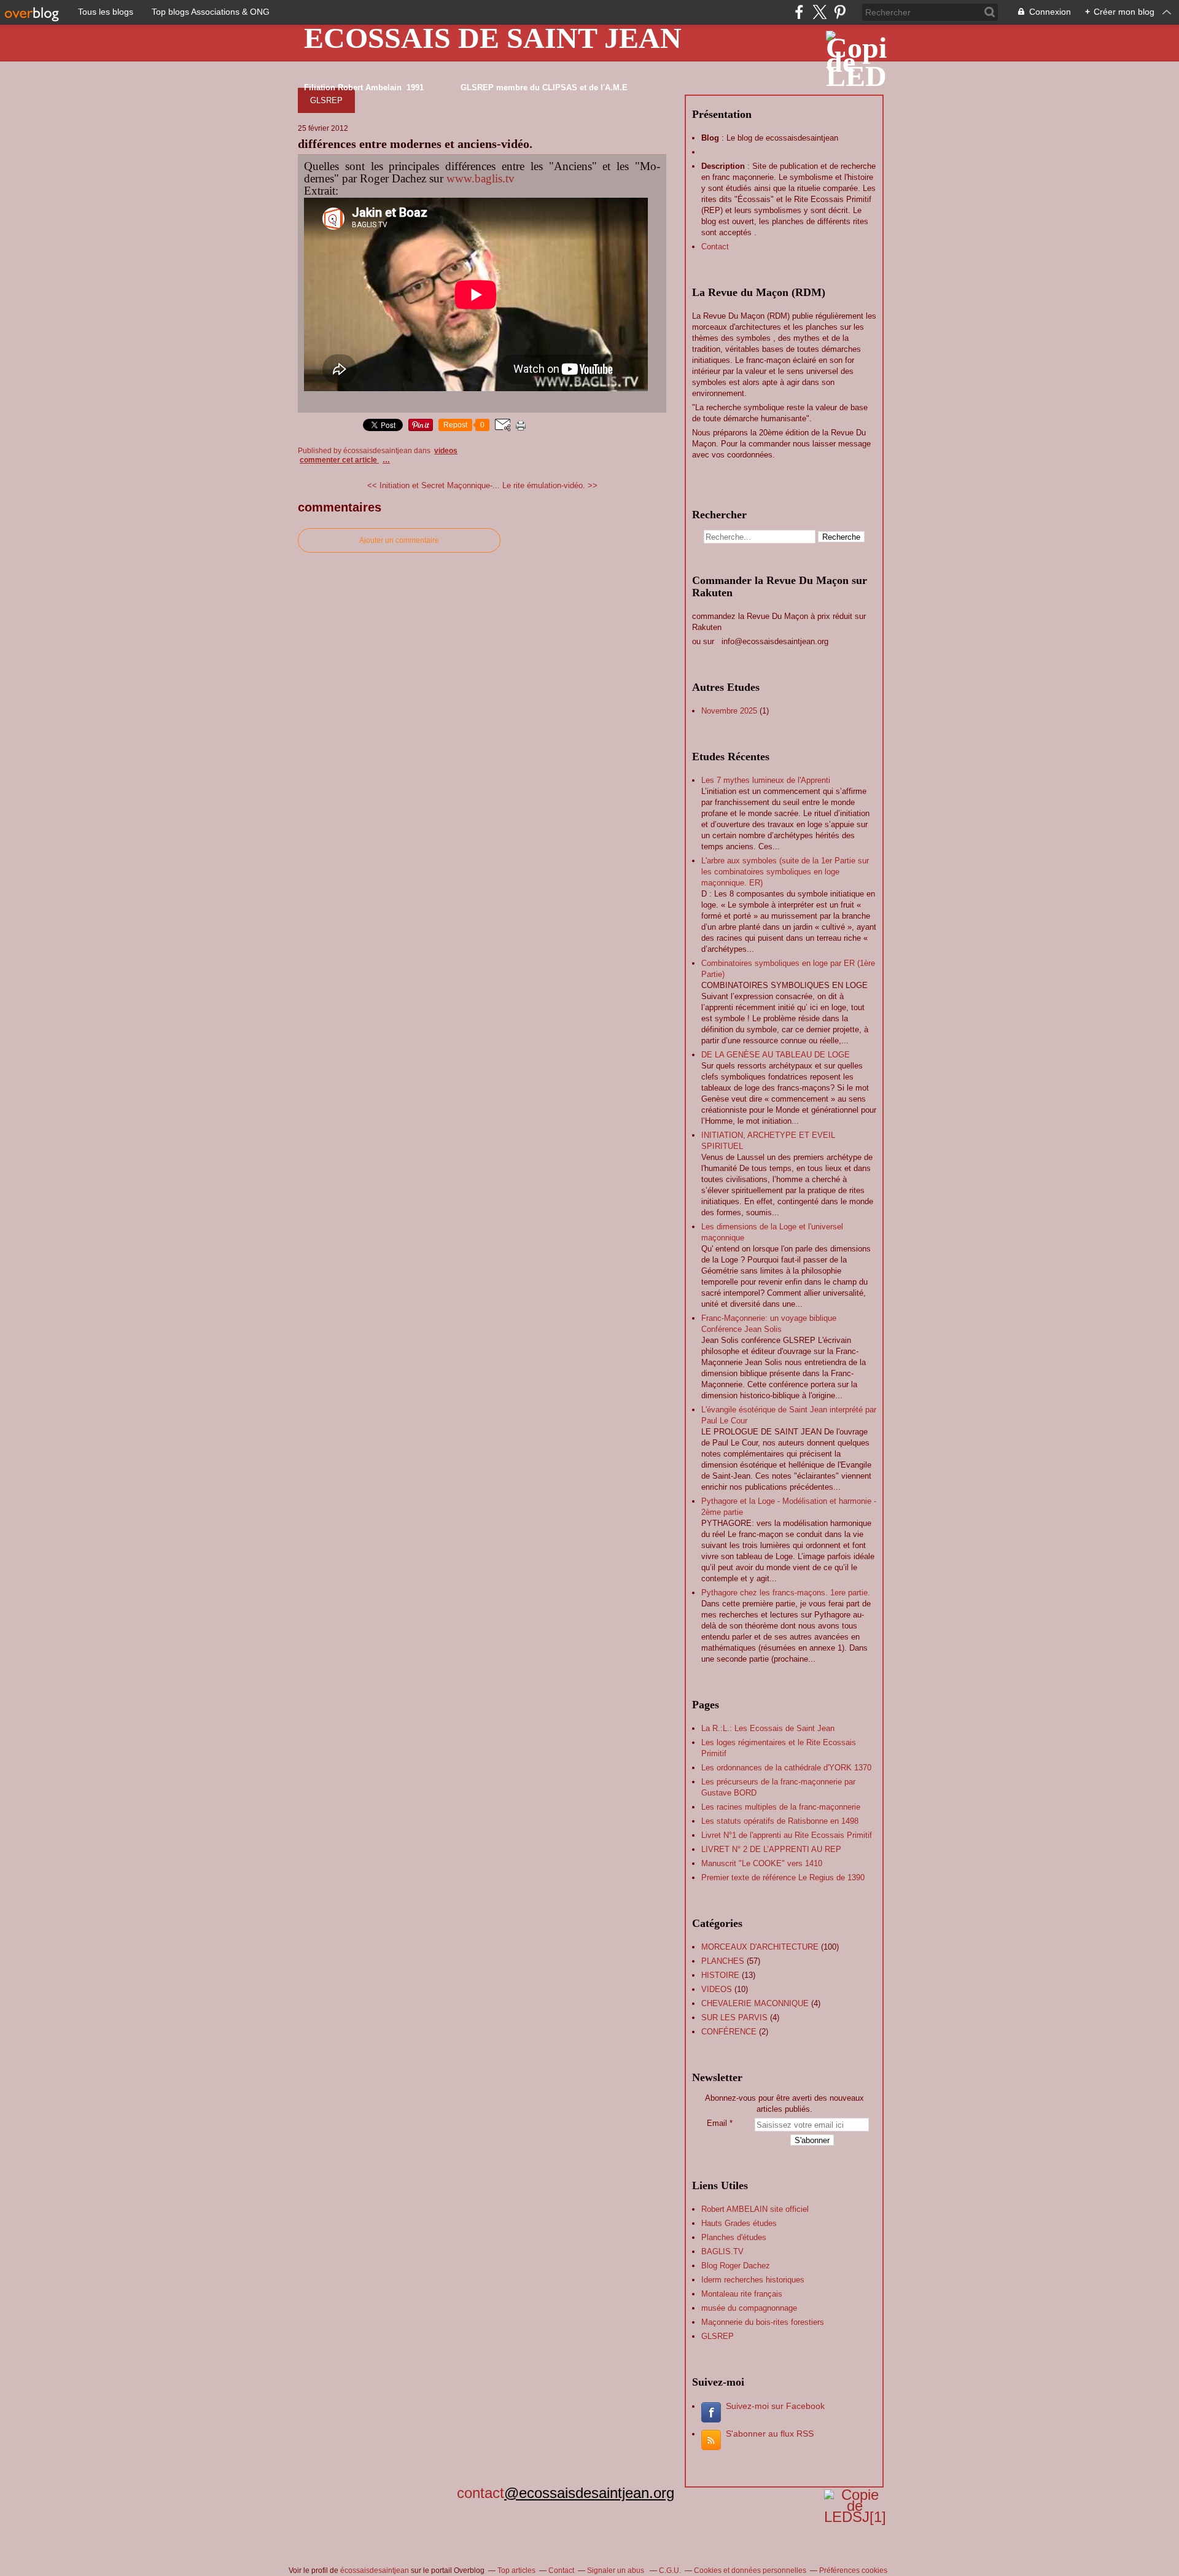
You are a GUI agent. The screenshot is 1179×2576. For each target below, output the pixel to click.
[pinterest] (840, 12)
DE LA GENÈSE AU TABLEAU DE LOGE (776, 1055)
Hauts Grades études (739, 2223)
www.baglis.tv (481, 178)
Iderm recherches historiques (753, 2280)
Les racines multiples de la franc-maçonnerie (781, 1807)
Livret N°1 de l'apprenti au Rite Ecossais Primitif (787, 1835)
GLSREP (326, 100)
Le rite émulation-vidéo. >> (550, 485)
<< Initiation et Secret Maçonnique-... (434, 485)
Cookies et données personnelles (750, 2570)
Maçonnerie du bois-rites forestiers (763, 2322)
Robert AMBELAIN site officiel (755, 2209)
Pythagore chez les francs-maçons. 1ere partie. (786, 1593)
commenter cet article (339, 460)
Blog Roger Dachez (736, 2266)
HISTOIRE (720, 1975)
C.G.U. (670, 2570)
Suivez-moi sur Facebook (775, 2406)
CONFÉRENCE (729, 2032)
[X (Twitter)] (819, 12)
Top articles (516, 2570)
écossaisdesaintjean (375, 2570)
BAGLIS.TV (722, 2251)
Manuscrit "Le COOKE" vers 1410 (762, 1863)
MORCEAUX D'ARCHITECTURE (760, 1947)
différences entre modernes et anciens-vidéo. (415, 144)
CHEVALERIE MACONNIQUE (755, 2003)
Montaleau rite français (742, 2294)
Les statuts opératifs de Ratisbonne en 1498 (780, 1821)
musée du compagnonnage (749, 2308)
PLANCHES (723, 1961)
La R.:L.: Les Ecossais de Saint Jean (768, 1728)
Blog (710, 138)
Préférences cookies (853, 2570)
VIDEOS (446, 451)
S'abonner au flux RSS (770, 2434)
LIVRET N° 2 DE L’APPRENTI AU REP (771, 1849)
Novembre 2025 (730, 711)
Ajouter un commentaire (399, 540)
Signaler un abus (617, 2570)
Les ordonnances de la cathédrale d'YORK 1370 (786, 1768)
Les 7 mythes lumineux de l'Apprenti (766, 780)
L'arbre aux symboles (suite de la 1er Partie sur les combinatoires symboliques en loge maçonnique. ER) (785, 872)
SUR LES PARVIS (734, 2018)
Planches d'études (734, 2237)
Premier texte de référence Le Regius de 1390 (783, 1878)
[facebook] (799, 12)
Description (724, 166)
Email (717, 2123)
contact (472, 2493)
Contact (715, 247)
